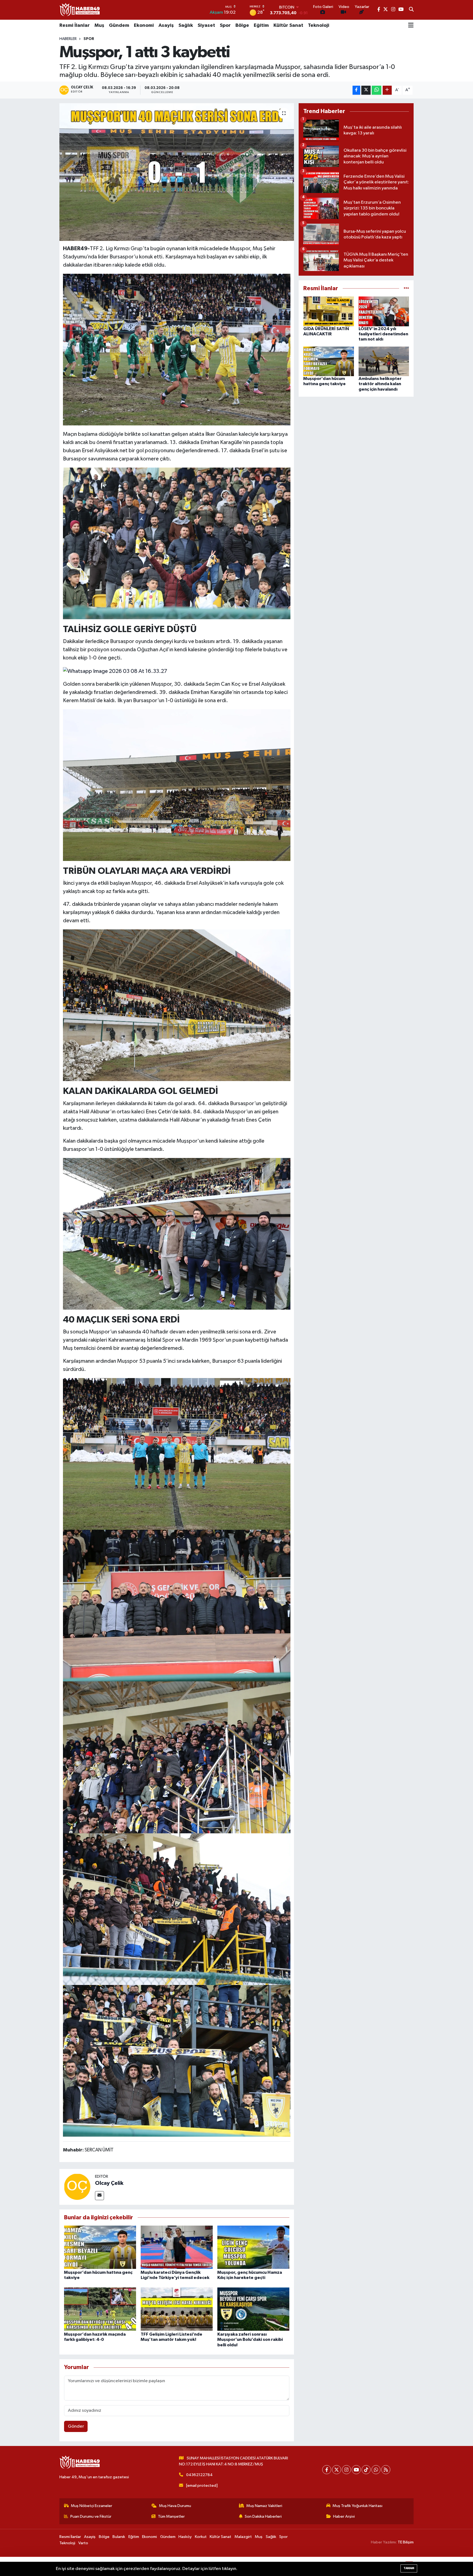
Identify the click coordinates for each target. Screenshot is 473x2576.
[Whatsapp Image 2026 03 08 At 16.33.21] (177, 1757)
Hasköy (185, 2537)
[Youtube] (356, 2470)
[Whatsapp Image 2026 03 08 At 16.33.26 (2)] (177, 1233)
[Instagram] (346, 2470)
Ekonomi (144, 25)
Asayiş (166, 25)
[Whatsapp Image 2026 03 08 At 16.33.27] (115, 671)
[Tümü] (406, 288)
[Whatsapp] (376, 2470)
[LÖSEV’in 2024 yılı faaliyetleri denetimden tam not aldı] (384, 311)
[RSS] (386, 2470)
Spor (225, 25)
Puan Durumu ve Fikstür (91, 2516)
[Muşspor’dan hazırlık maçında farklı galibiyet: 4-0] (100, 2309)
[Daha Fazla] (387, 90)
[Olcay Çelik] (77, 2187)
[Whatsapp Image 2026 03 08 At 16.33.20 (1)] (177, 2061)
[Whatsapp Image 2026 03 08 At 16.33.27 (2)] (177, 543)
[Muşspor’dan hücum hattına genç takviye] (100, 2247)
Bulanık (119, 2537)
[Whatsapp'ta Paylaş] (377, 90)
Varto (83, 2543)
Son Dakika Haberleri (263, 2516)
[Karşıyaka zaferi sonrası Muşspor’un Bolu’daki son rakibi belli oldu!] (253, 2309)
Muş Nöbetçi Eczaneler (92, 2506)
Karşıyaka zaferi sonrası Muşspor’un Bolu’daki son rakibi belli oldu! (250, 2339)
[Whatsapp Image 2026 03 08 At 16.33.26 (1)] (177, 1605)
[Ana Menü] (411, 26)
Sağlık (186, 25)
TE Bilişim (406, 2542)
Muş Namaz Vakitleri (264, 2506)
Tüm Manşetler (171, 2516)
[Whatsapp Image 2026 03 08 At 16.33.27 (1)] (177, 1454)
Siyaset (206, 25)
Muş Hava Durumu (175, 2506)
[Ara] (411, 10)
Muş (99, 25)
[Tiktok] (366, 2470)
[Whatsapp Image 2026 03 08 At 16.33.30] (177, 1005)
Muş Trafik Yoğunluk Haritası (357, 2506)
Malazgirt (243, 2537)
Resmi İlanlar (75, 25)
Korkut (201, 2537)
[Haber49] (80, 10)
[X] (337, 2470)
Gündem (119, 25)
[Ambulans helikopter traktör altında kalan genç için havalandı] (384, 361)
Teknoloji (319, 25)
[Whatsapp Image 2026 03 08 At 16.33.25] (177, 785)
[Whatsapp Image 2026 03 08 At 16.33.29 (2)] (177, 349)
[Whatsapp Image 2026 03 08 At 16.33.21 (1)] (177, 1909)
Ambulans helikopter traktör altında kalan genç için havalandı (380, 384)
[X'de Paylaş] (366, 90)
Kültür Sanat (288, 25)
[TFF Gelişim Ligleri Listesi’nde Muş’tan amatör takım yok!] (177, 2309)
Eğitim (261, 25)
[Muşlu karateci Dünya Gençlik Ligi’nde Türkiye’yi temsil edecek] (177, 2247)
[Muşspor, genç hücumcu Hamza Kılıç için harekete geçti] (253, 2247)
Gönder (76, 2426)
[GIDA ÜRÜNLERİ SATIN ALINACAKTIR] (329, 311)
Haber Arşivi (344, 2516)
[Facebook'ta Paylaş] (356, 90)
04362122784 (199, 2475)
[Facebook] (327, 2470)
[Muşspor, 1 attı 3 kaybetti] (177, 172)
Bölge (242, 25)
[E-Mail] (99, 2196)
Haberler (68, 39)
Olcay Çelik (109, 2183)
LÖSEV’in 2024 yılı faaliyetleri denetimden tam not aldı (383, 334)
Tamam (409, 2568)
